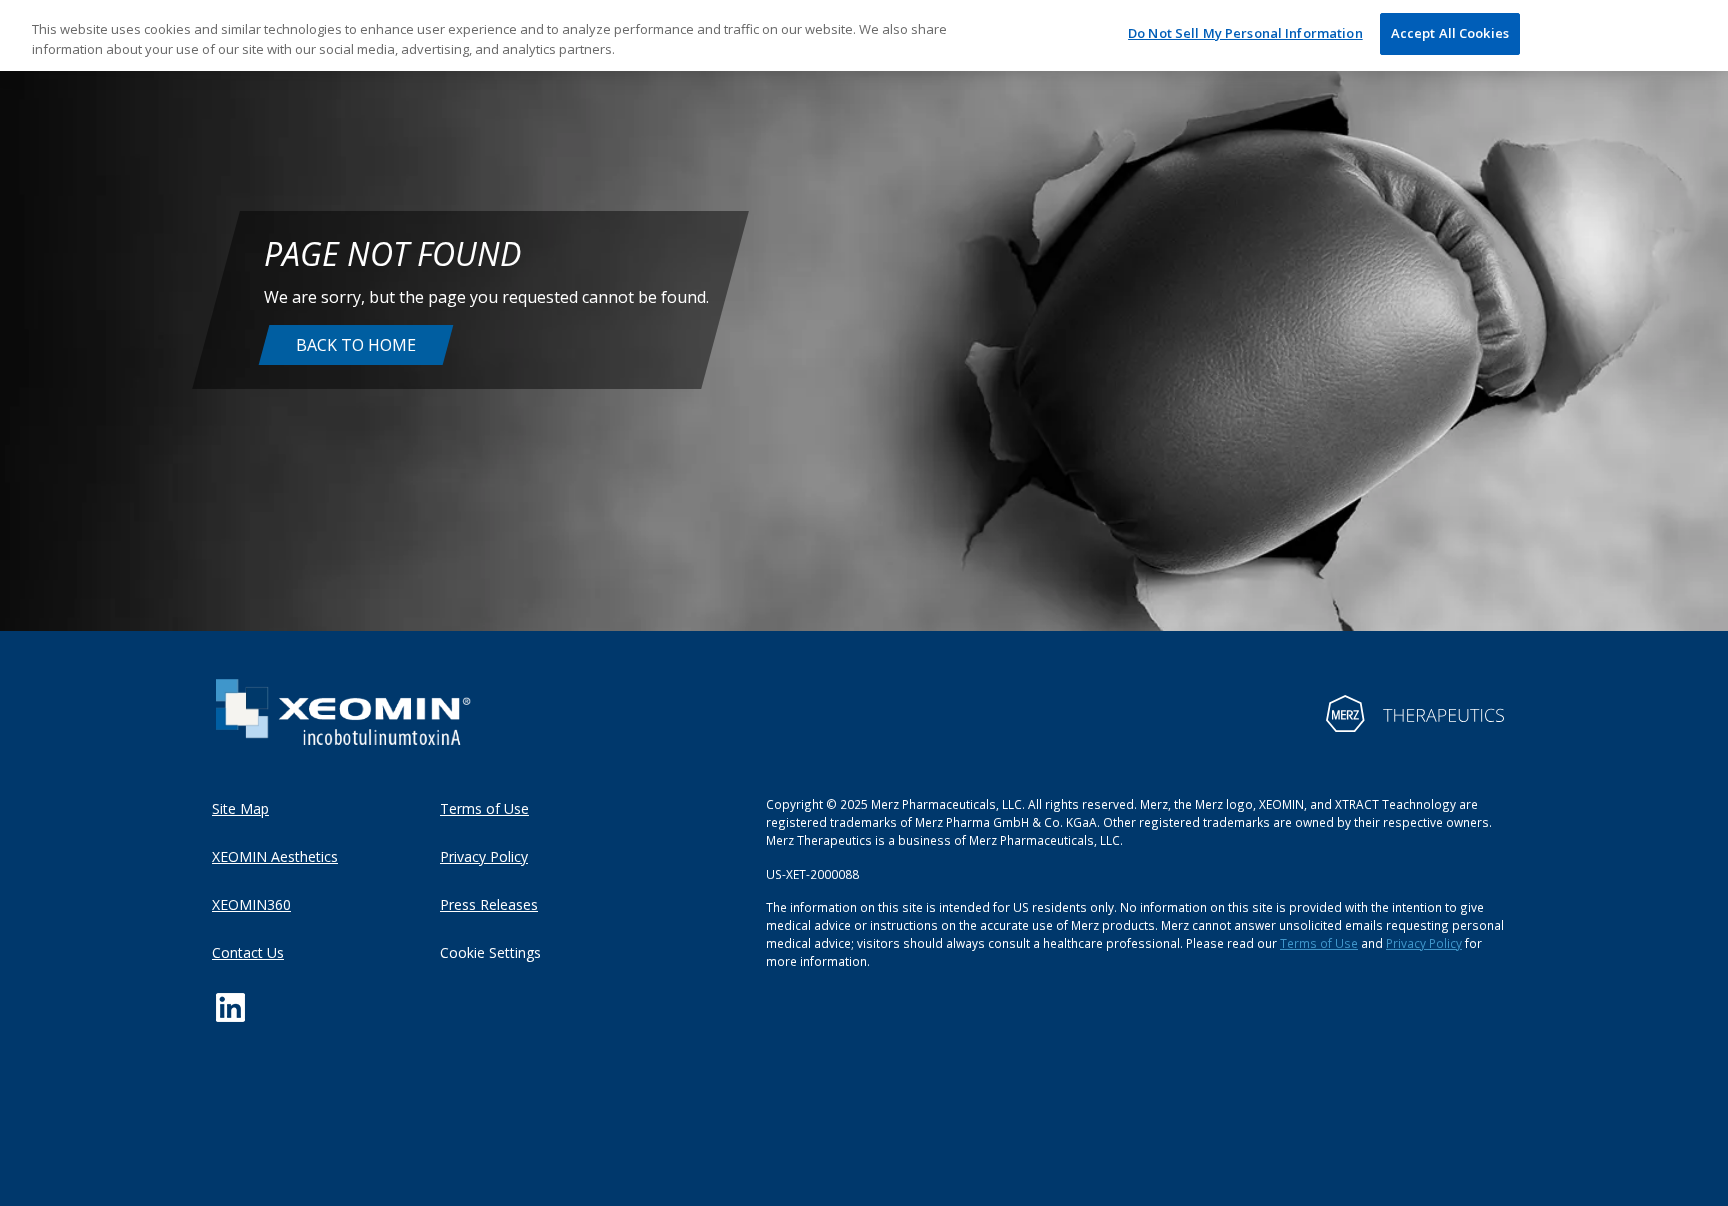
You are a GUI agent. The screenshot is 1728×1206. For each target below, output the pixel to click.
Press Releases (489, 904)
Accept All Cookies (1450, 33)
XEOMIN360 (251, 904)
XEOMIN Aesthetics (275, 856)
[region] (864, 35)
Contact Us (248, 952)
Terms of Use (484, 808)
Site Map (240, 808)
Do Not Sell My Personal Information (1245, 33)
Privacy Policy (484, 856)
